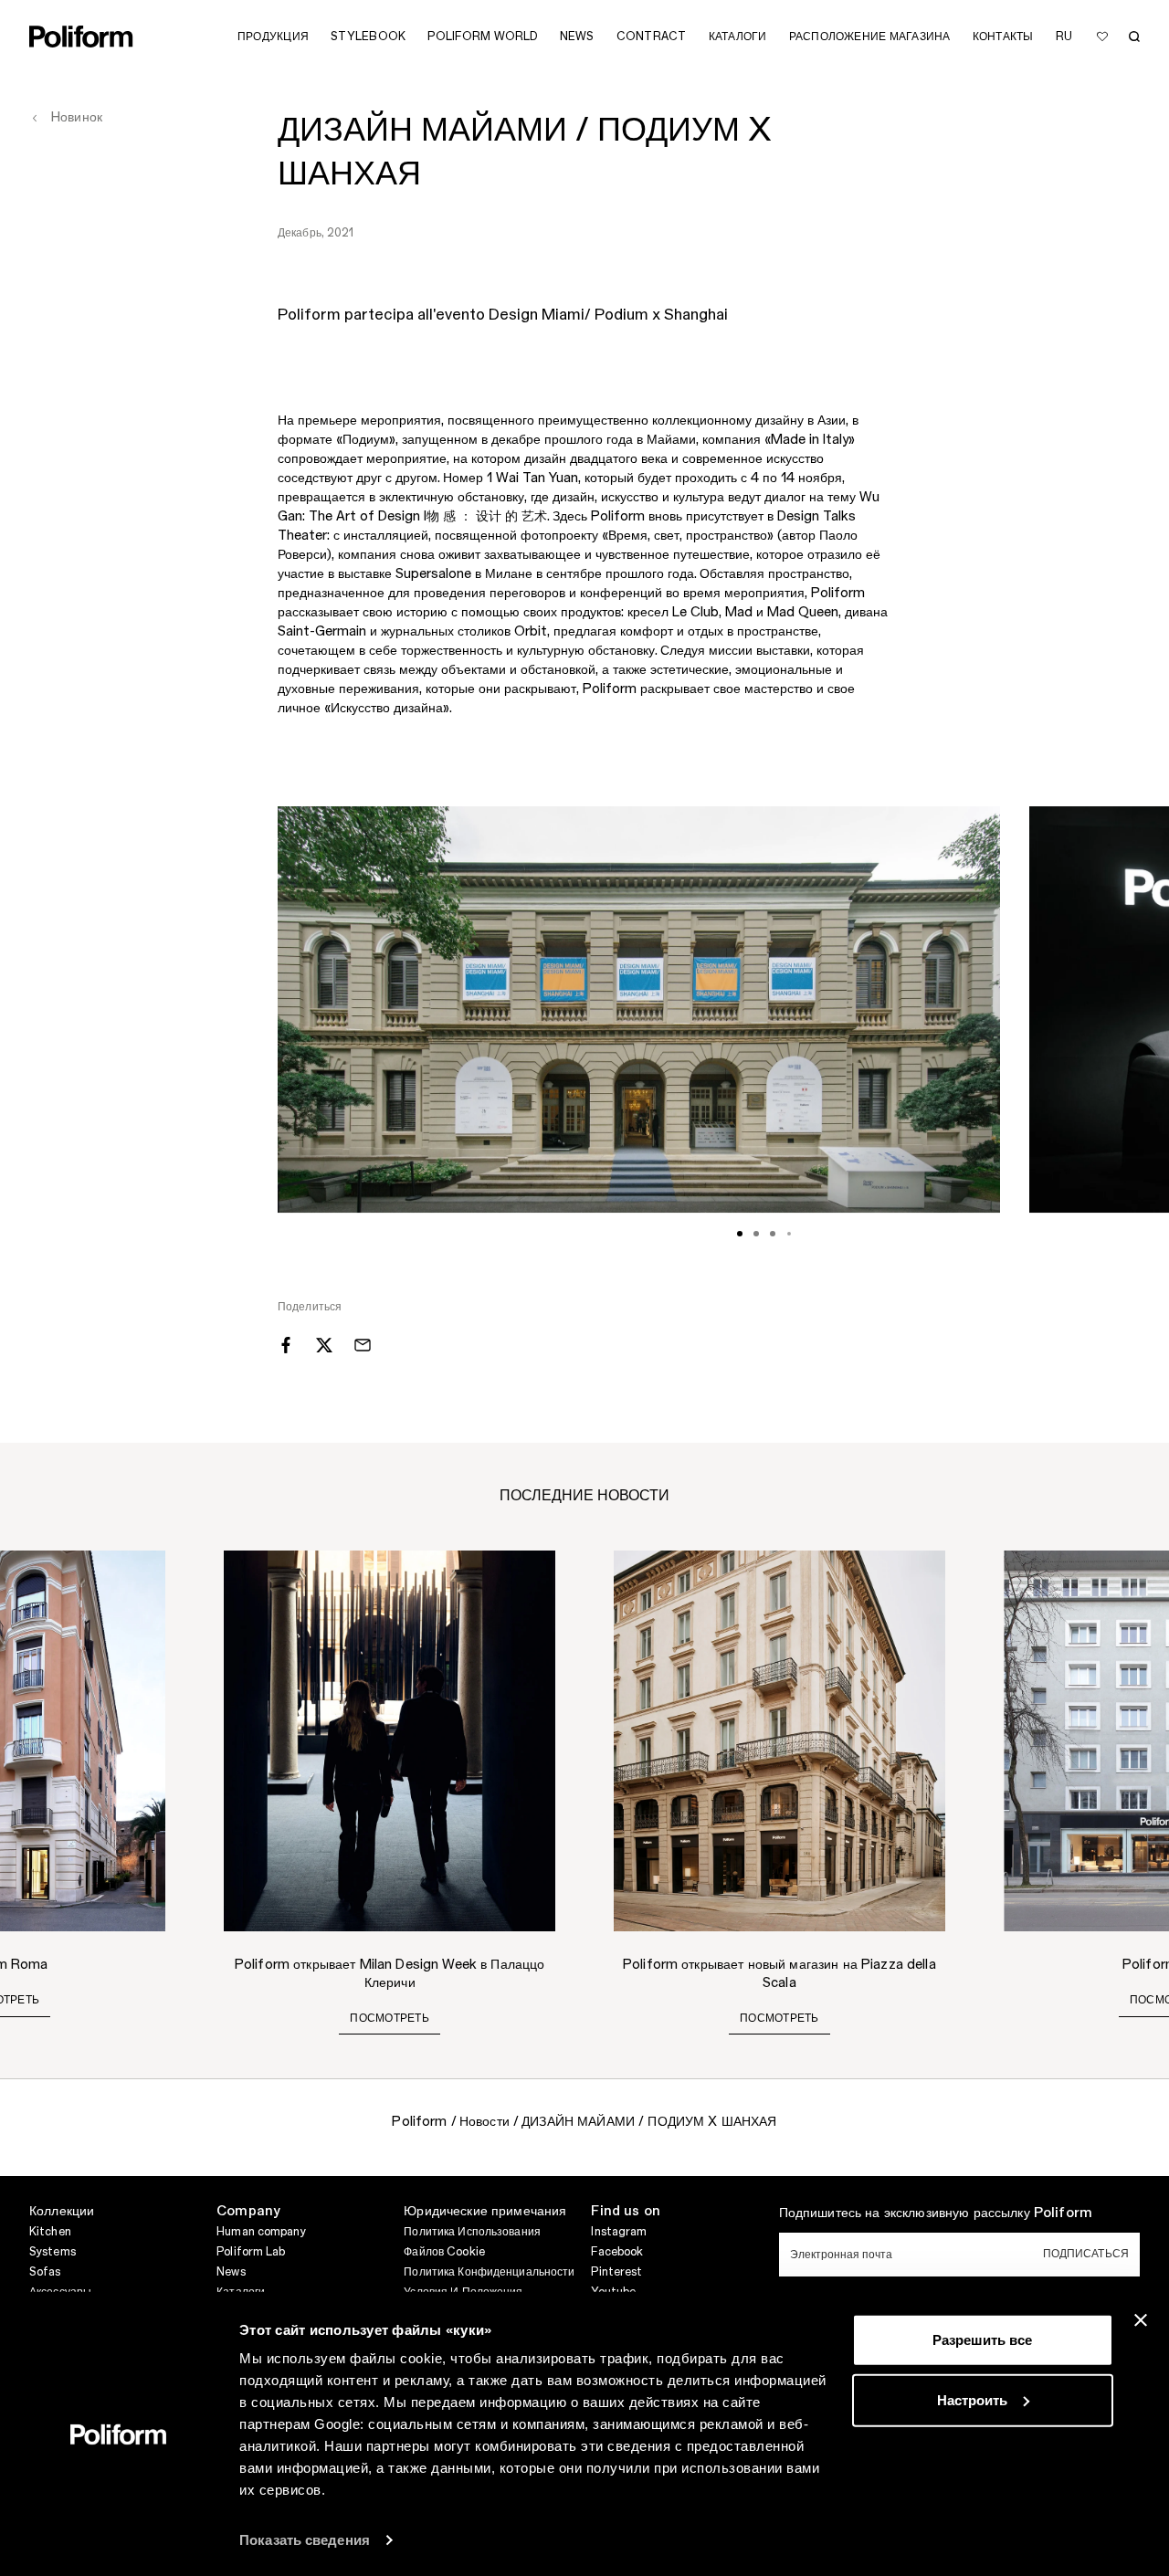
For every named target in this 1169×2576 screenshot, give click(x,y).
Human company (261, 2232)
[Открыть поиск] (1134, 37)
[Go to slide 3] (773, 1234)
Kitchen (50, 2232)
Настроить (972, 2399)
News (231, 2272)
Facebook (617, 2252)
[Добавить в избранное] (1102, 37)
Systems (53, 2252)
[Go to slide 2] (756, 1234)
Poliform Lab (251, 2252)
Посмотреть (389, 2018)
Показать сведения (305, 2540)
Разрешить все (982, 2340)
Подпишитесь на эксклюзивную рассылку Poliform (936, 2213)
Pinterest (616, 2272)
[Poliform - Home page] (81, 37)
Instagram (619, 2232)
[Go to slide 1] (740, 1234)
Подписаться (1086, 2254)
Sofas (45, 2272)
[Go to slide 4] (789, 1234)
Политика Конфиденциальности (489, 2272)
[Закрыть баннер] (1141, 2320)
